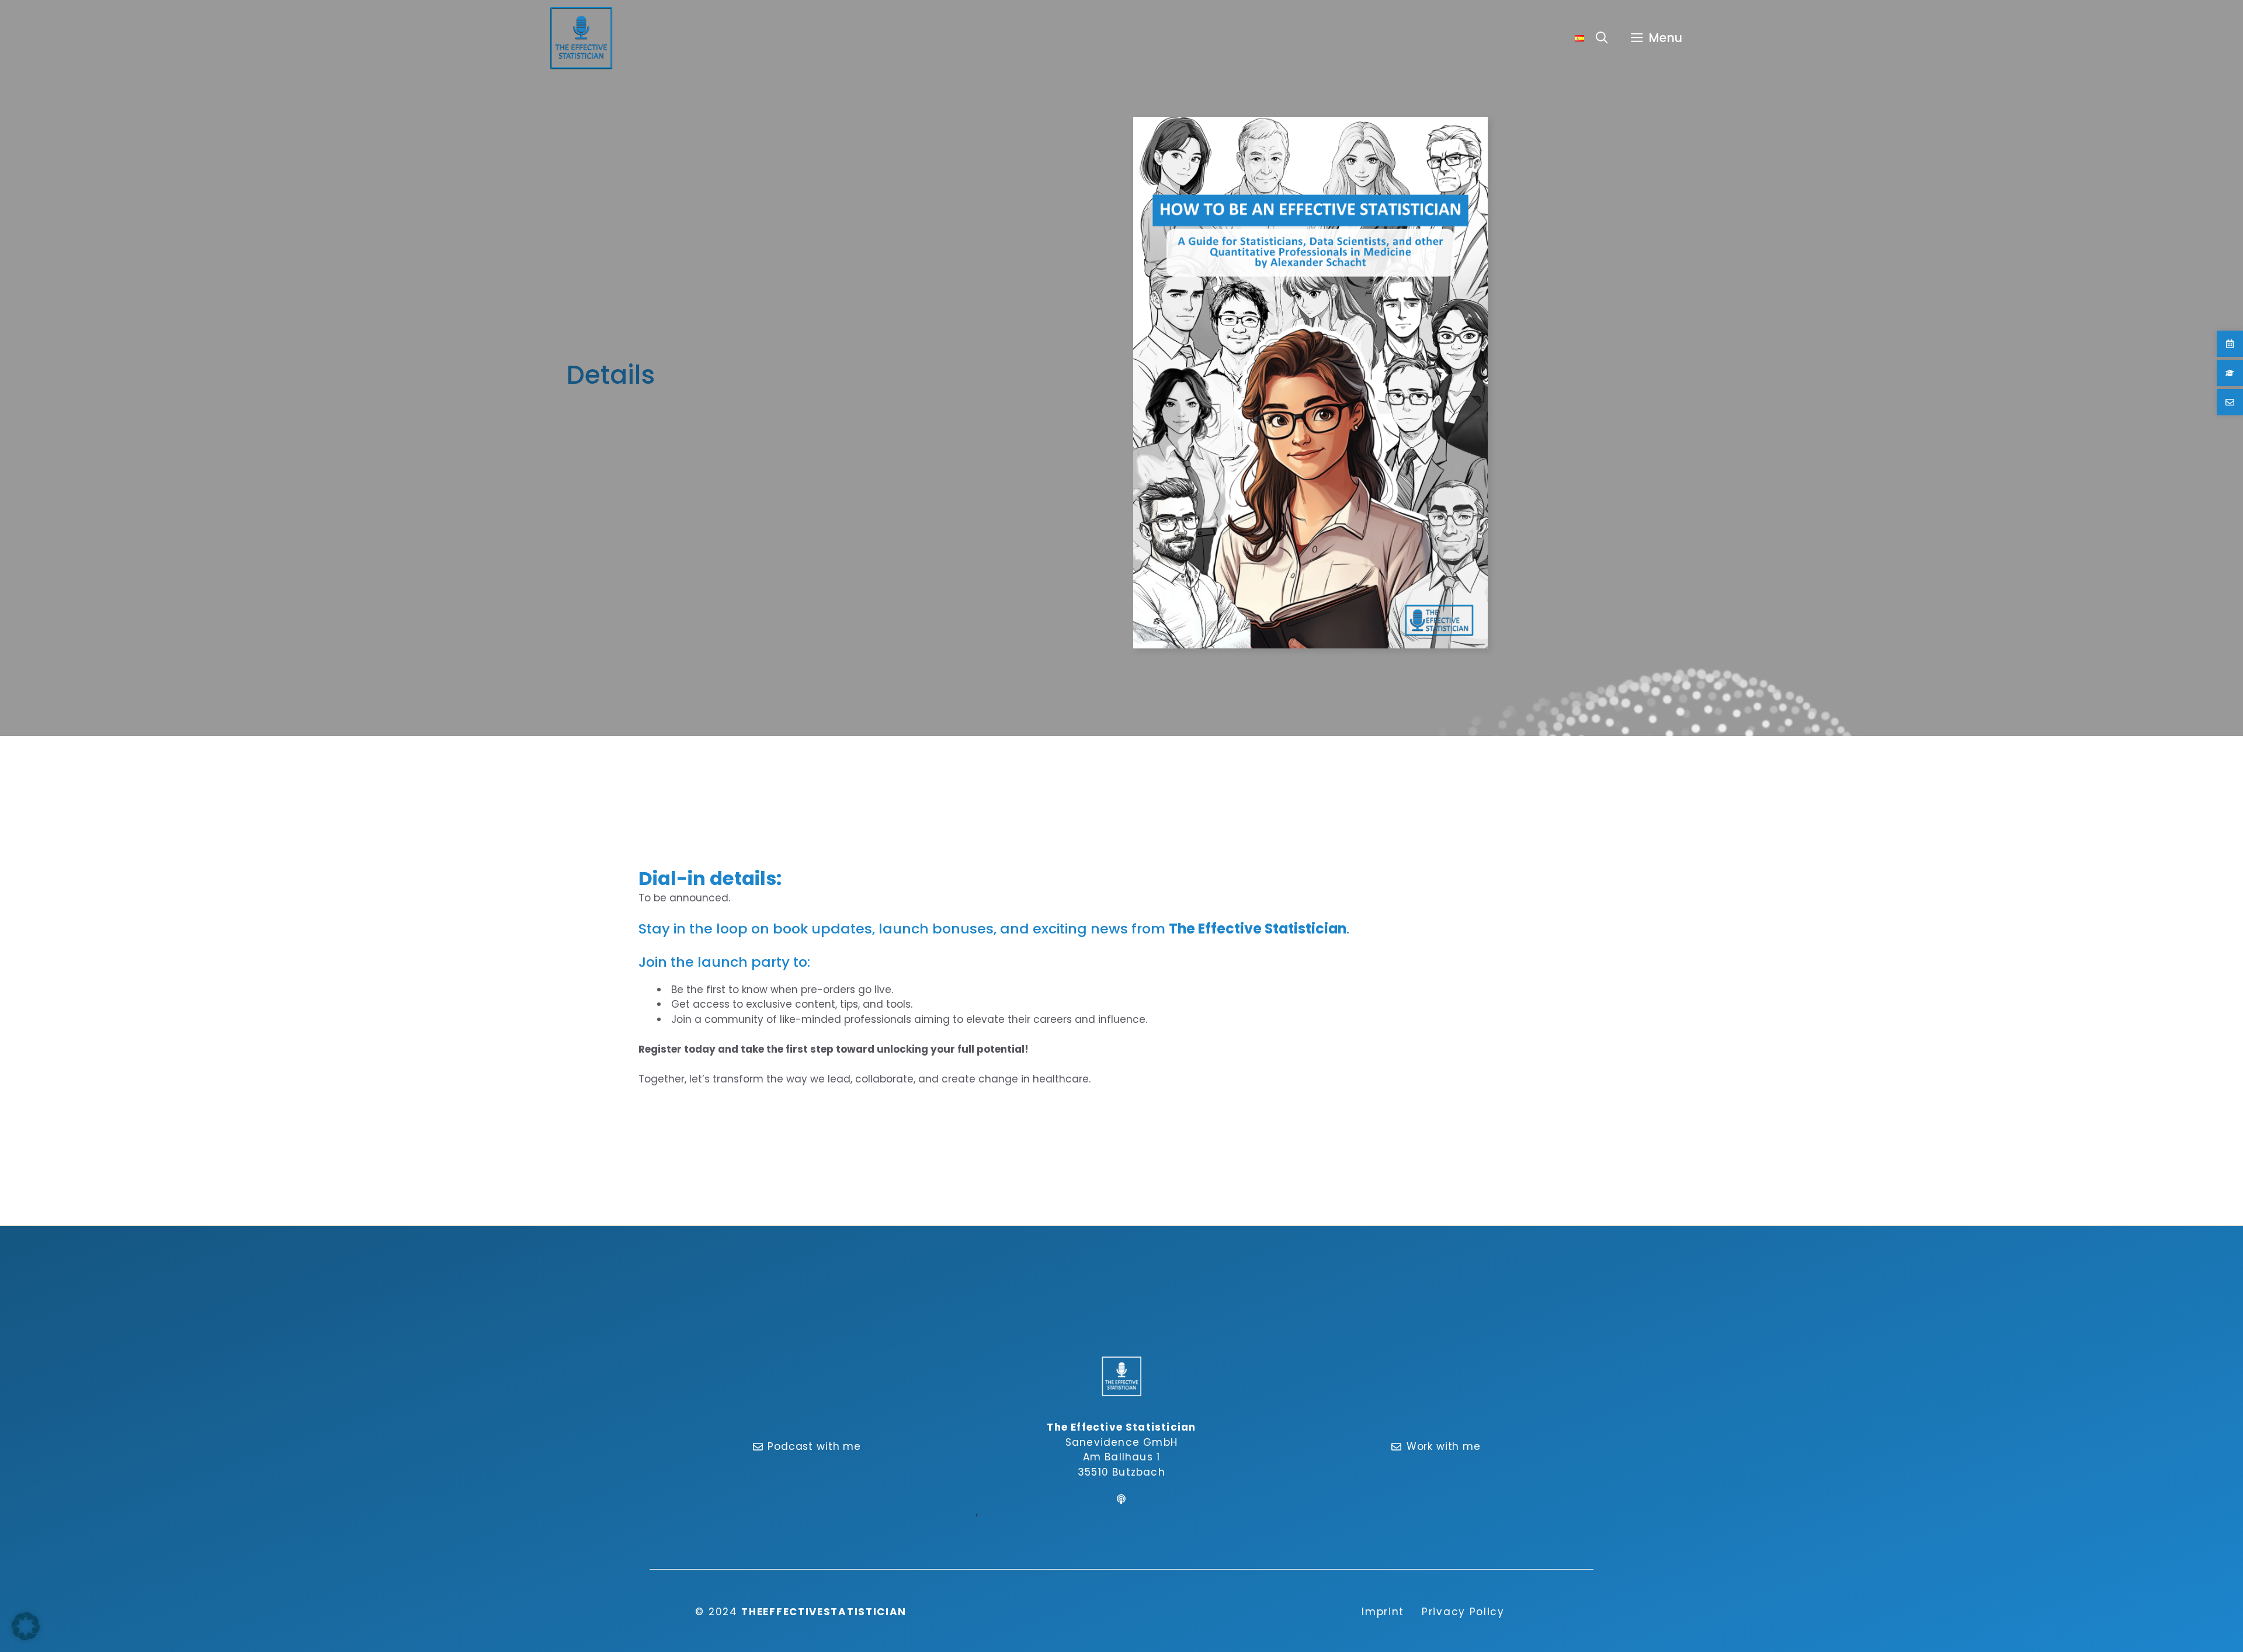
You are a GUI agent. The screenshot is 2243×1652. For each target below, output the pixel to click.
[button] (1602, 38)
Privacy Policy (1463, 1612)
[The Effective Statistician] (581, 38)
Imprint (1383, 1612)
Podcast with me (814, 1446)
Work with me (1444, 1446)
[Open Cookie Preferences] (26, 1637)
